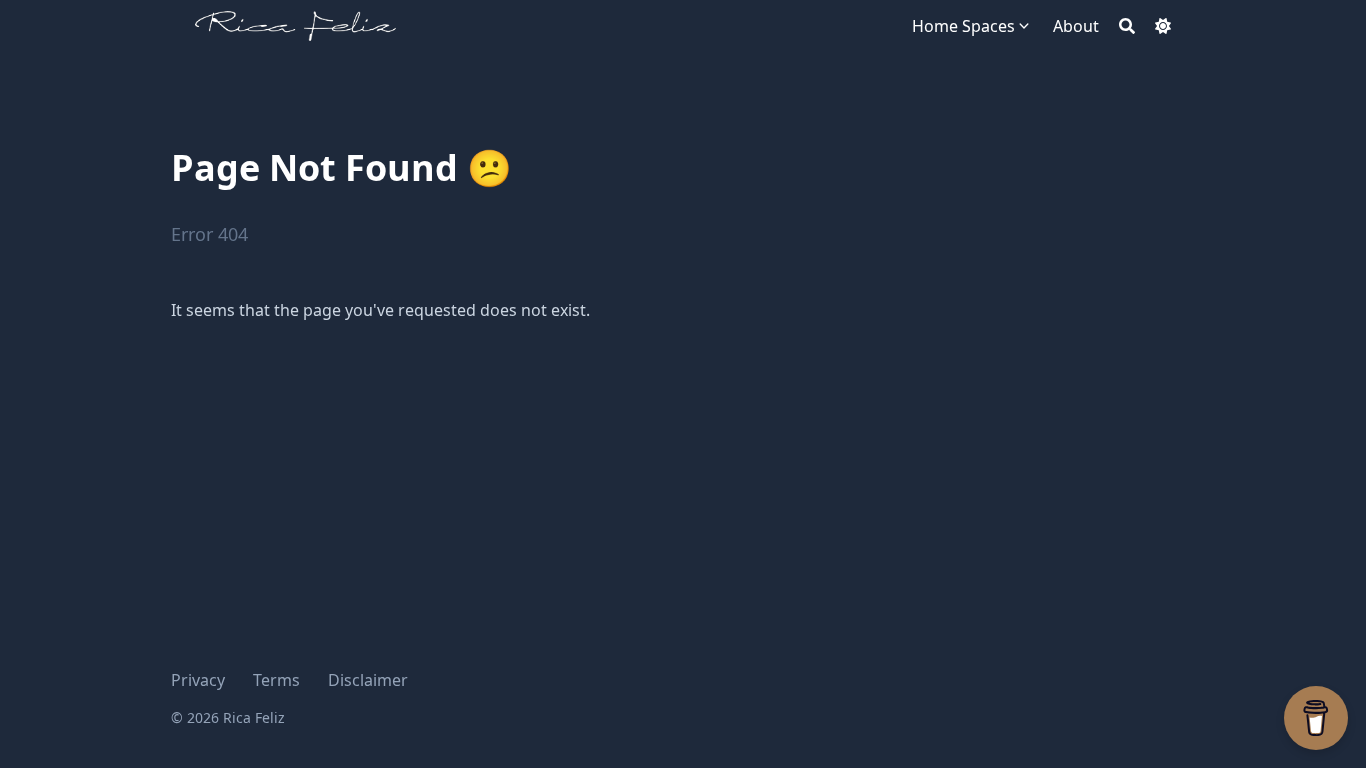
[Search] (1127, 26)
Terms (276, 680)
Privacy (198, 680)
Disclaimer (368, 680)
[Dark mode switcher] (1163, 26)
